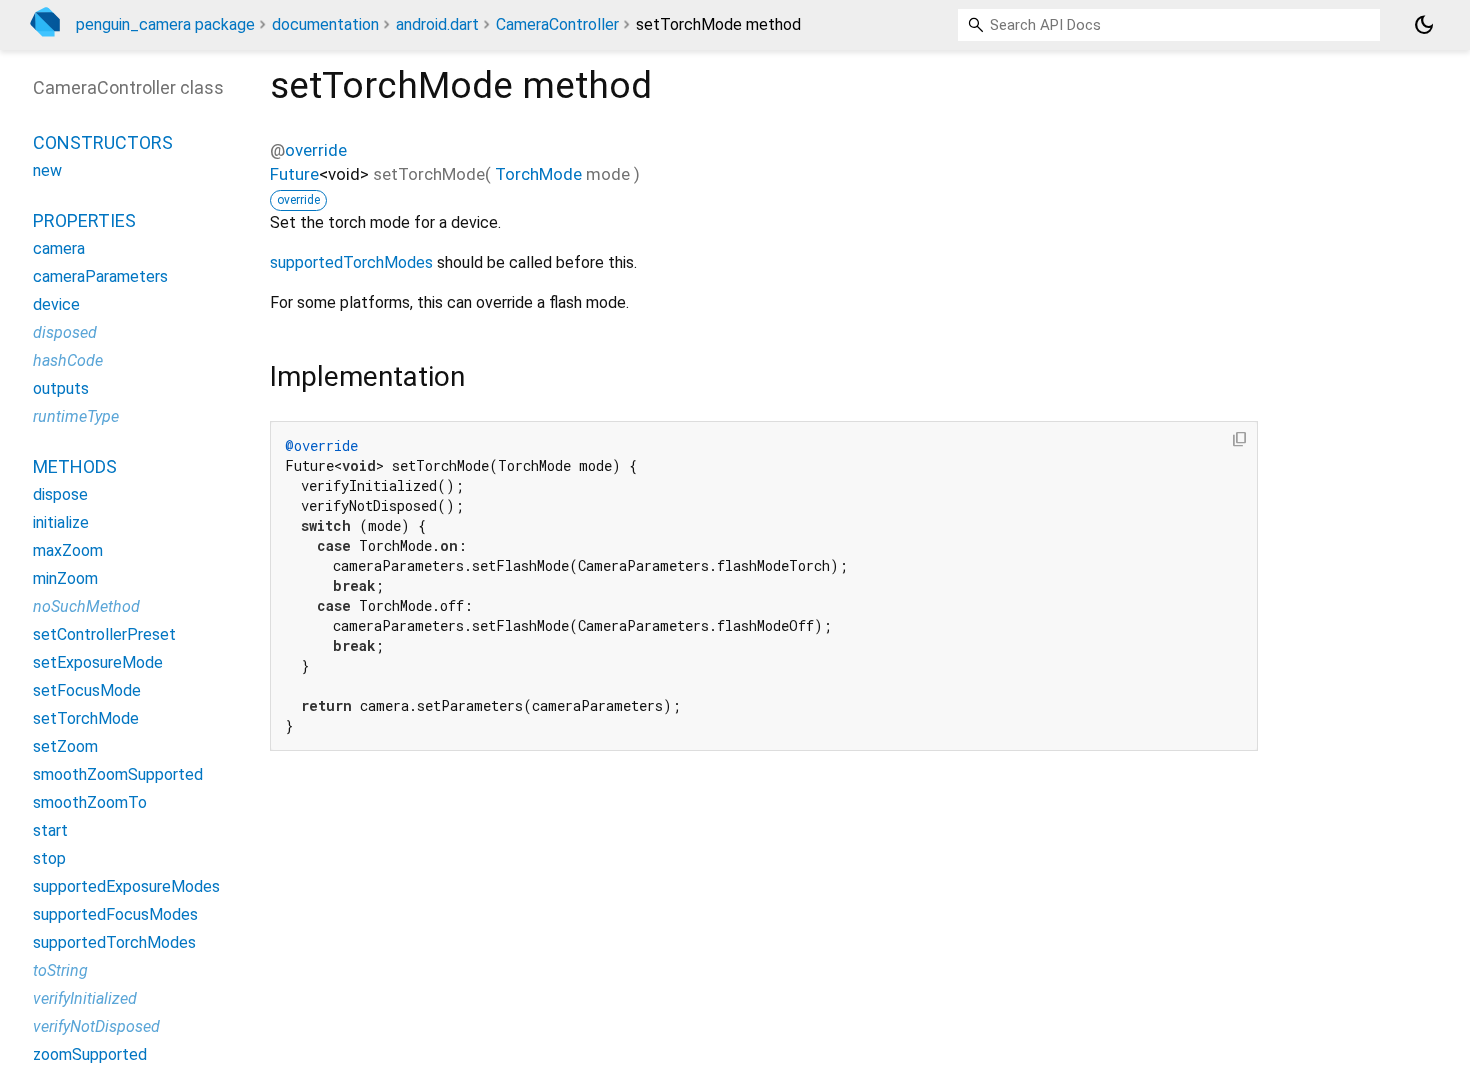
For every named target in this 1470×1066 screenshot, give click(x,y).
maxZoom (68, 550)
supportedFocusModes (115, 914)
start (50, 830)
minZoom (65, 578)
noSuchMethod (86, 606)
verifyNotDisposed (96, 1026)
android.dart (437, 24)
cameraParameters (100, 276)
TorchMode (538, 174)
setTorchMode (86, 718)
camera (59, 248)
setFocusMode (87, 690)
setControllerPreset (104, 634)
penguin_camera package (165, 24)
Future (294, 174)
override (316, 150)
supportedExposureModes (126, 886)
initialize (61, 522)
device (56, 304)
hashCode (68, 360)
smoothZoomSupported (118, 774)
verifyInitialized (85, 998)
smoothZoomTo (90, 802)
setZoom (65, 746)
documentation (325, 24)
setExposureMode (98, 662)
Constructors (103, 142)
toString (60, 970)
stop (49, 858)
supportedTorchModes (351, 262)
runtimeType (76, 416)
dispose (60, 494)
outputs (61, 388)
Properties (84, 220)
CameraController (557, 24)
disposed (65, 332)
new (47, 170)
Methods (75, 466)
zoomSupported (90, 1054)
